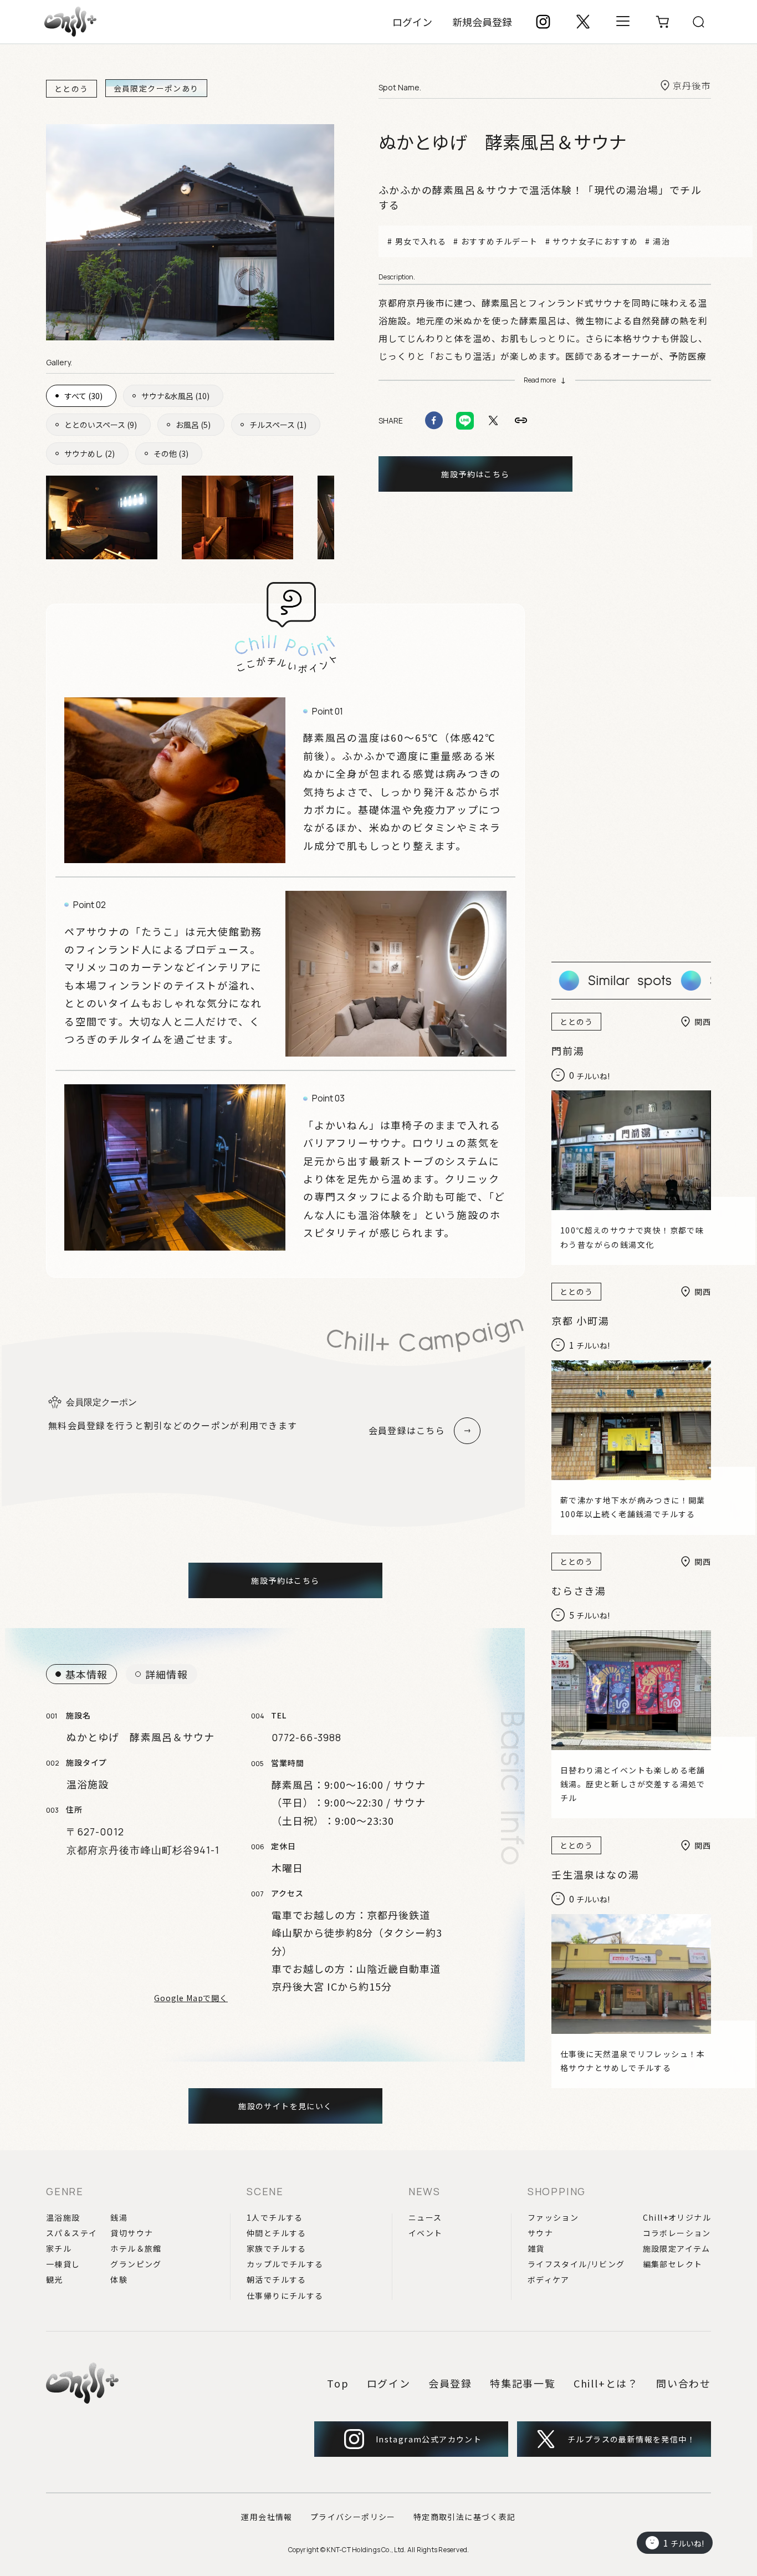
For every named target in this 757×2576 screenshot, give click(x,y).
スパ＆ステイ (71, 2233)
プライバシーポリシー (353, 2517)
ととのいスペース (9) (101, 425)
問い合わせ (684, 2383)
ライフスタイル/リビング (576, 2264)
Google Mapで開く (191, 1998)
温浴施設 (63, 2217)
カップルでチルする (285, 2264)
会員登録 (450, 2383)
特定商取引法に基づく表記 (465, 2517)
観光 (55, 2279)
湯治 (661, 241)
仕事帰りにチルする (285, 2296)
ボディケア (549, 2279)
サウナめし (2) (89, 453)
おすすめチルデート (499, 241)
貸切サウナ (132, 2233)
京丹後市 (692, 85)
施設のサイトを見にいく (285, 2106)
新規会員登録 (482, 22)
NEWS (424, 2191)
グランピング (136, 2264)
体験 (119, 2279)
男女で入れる (421, 241)
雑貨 (536, 2248)
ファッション (553, 2217)
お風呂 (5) (193, 425)
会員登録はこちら (407, 1430)
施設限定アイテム (677, 2248)
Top (338, 2383)
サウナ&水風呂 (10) (175, 396)
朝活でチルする (277, 2279)
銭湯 (119, 2217)
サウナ (540, 2233)
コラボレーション (677, 2233)
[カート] (663, 22)
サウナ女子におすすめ (595, 241)
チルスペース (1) (278, 425)
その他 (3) (171, 453)
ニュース (425, 2217)
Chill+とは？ (606, 2383)
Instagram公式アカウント (429, 2439)
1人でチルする (275, 2217)
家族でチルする (277, 2248)
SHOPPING (557, 2191)
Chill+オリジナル (677, 2217)
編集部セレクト (673, 2264)
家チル (59, 2248)
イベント (426, 2233)
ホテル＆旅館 (136, 2248)
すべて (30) (83, 396)
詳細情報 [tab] (166, 1674)
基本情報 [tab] (86, 1674)
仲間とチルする (277, 2233)
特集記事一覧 (523, 2383)
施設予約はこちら (475, 474)
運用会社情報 (267, 2517)
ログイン (412, 22)
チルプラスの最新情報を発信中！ (631, 2439)
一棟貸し (63, 2264)
